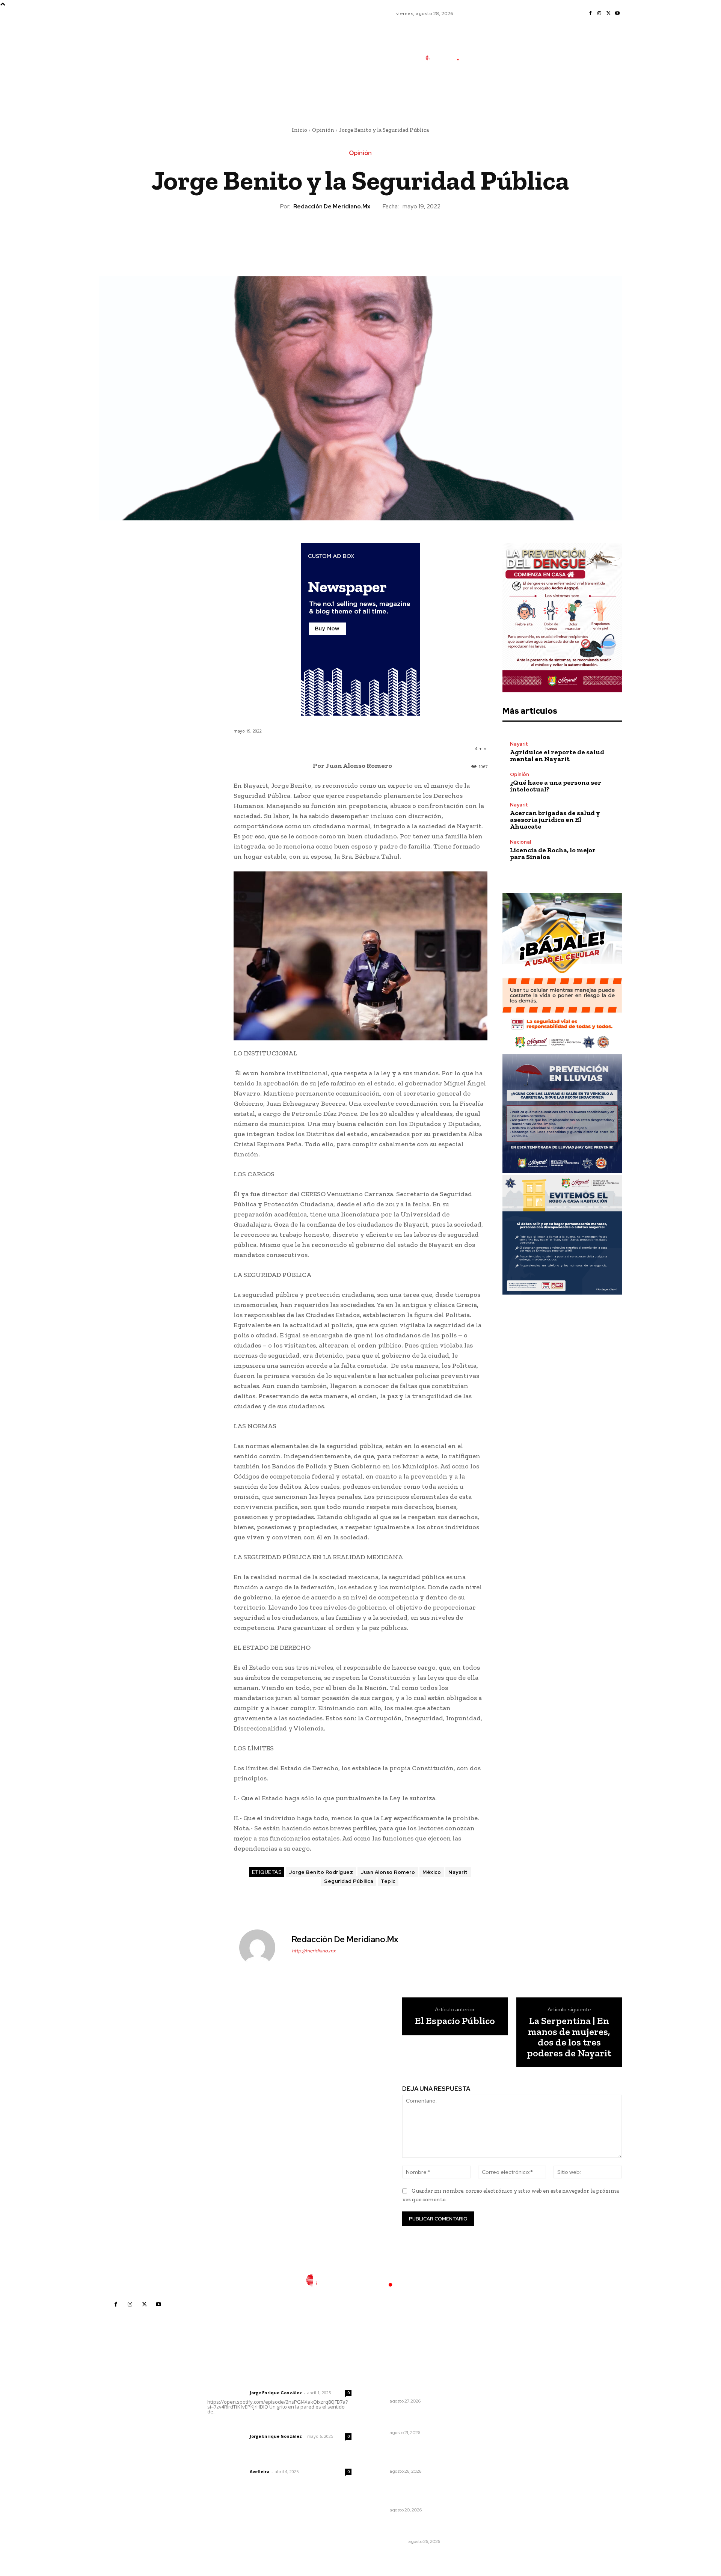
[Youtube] (617, 14)
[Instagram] (599, 14)
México (432, 1872)
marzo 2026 (497, 2451)
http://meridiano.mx (314, 1951)
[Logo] (446, 58)
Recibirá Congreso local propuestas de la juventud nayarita (406, 2384)
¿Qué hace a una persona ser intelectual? (556, 786)
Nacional (520, 842)
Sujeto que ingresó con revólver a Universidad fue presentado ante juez (413, 2493)
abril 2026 (495, 2440)
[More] (395, 236)
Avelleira (260, 2471)
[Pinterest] (360, 236)
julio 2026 (494, 2406)
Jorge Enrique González (276, 2393)
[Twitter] (608, 14)
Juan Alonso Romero (388, 1872)
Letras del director (227, 2393)
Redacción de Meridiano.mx (332, 207)
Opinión (323, 130)
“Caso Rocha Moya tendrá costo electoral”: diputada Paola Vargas (414, 2454)
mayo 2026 (496, 2429)
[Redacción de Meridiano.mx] (262, 1947)
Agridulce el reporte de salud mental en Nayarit (557, 755)
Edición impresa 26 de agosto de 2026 (414, 2528)
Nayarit (458, 1872)
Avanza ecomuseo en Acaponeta (399, 2419)
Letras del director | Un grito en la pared (276, 2383)
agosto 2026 (498, 2395)
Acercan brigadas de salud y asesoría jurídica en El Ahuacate (555, 820)
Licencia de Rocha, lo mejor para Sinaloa (553, 853)
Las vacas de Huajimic (247, 2426)
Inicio (299, 130)
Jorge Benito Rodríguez (321, 1872)
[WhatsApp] (377, 236)
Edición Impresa (388, 2541)
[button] (493, 91)
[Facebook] (590, 14)
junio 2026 (495, 2417)
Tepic (388, 1881)
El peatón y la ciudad (243, 2461)
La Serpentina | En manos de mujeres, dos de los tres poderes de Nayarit (569, 2037)
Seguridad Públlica (349, 1881)
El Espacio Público (455, 2021)
